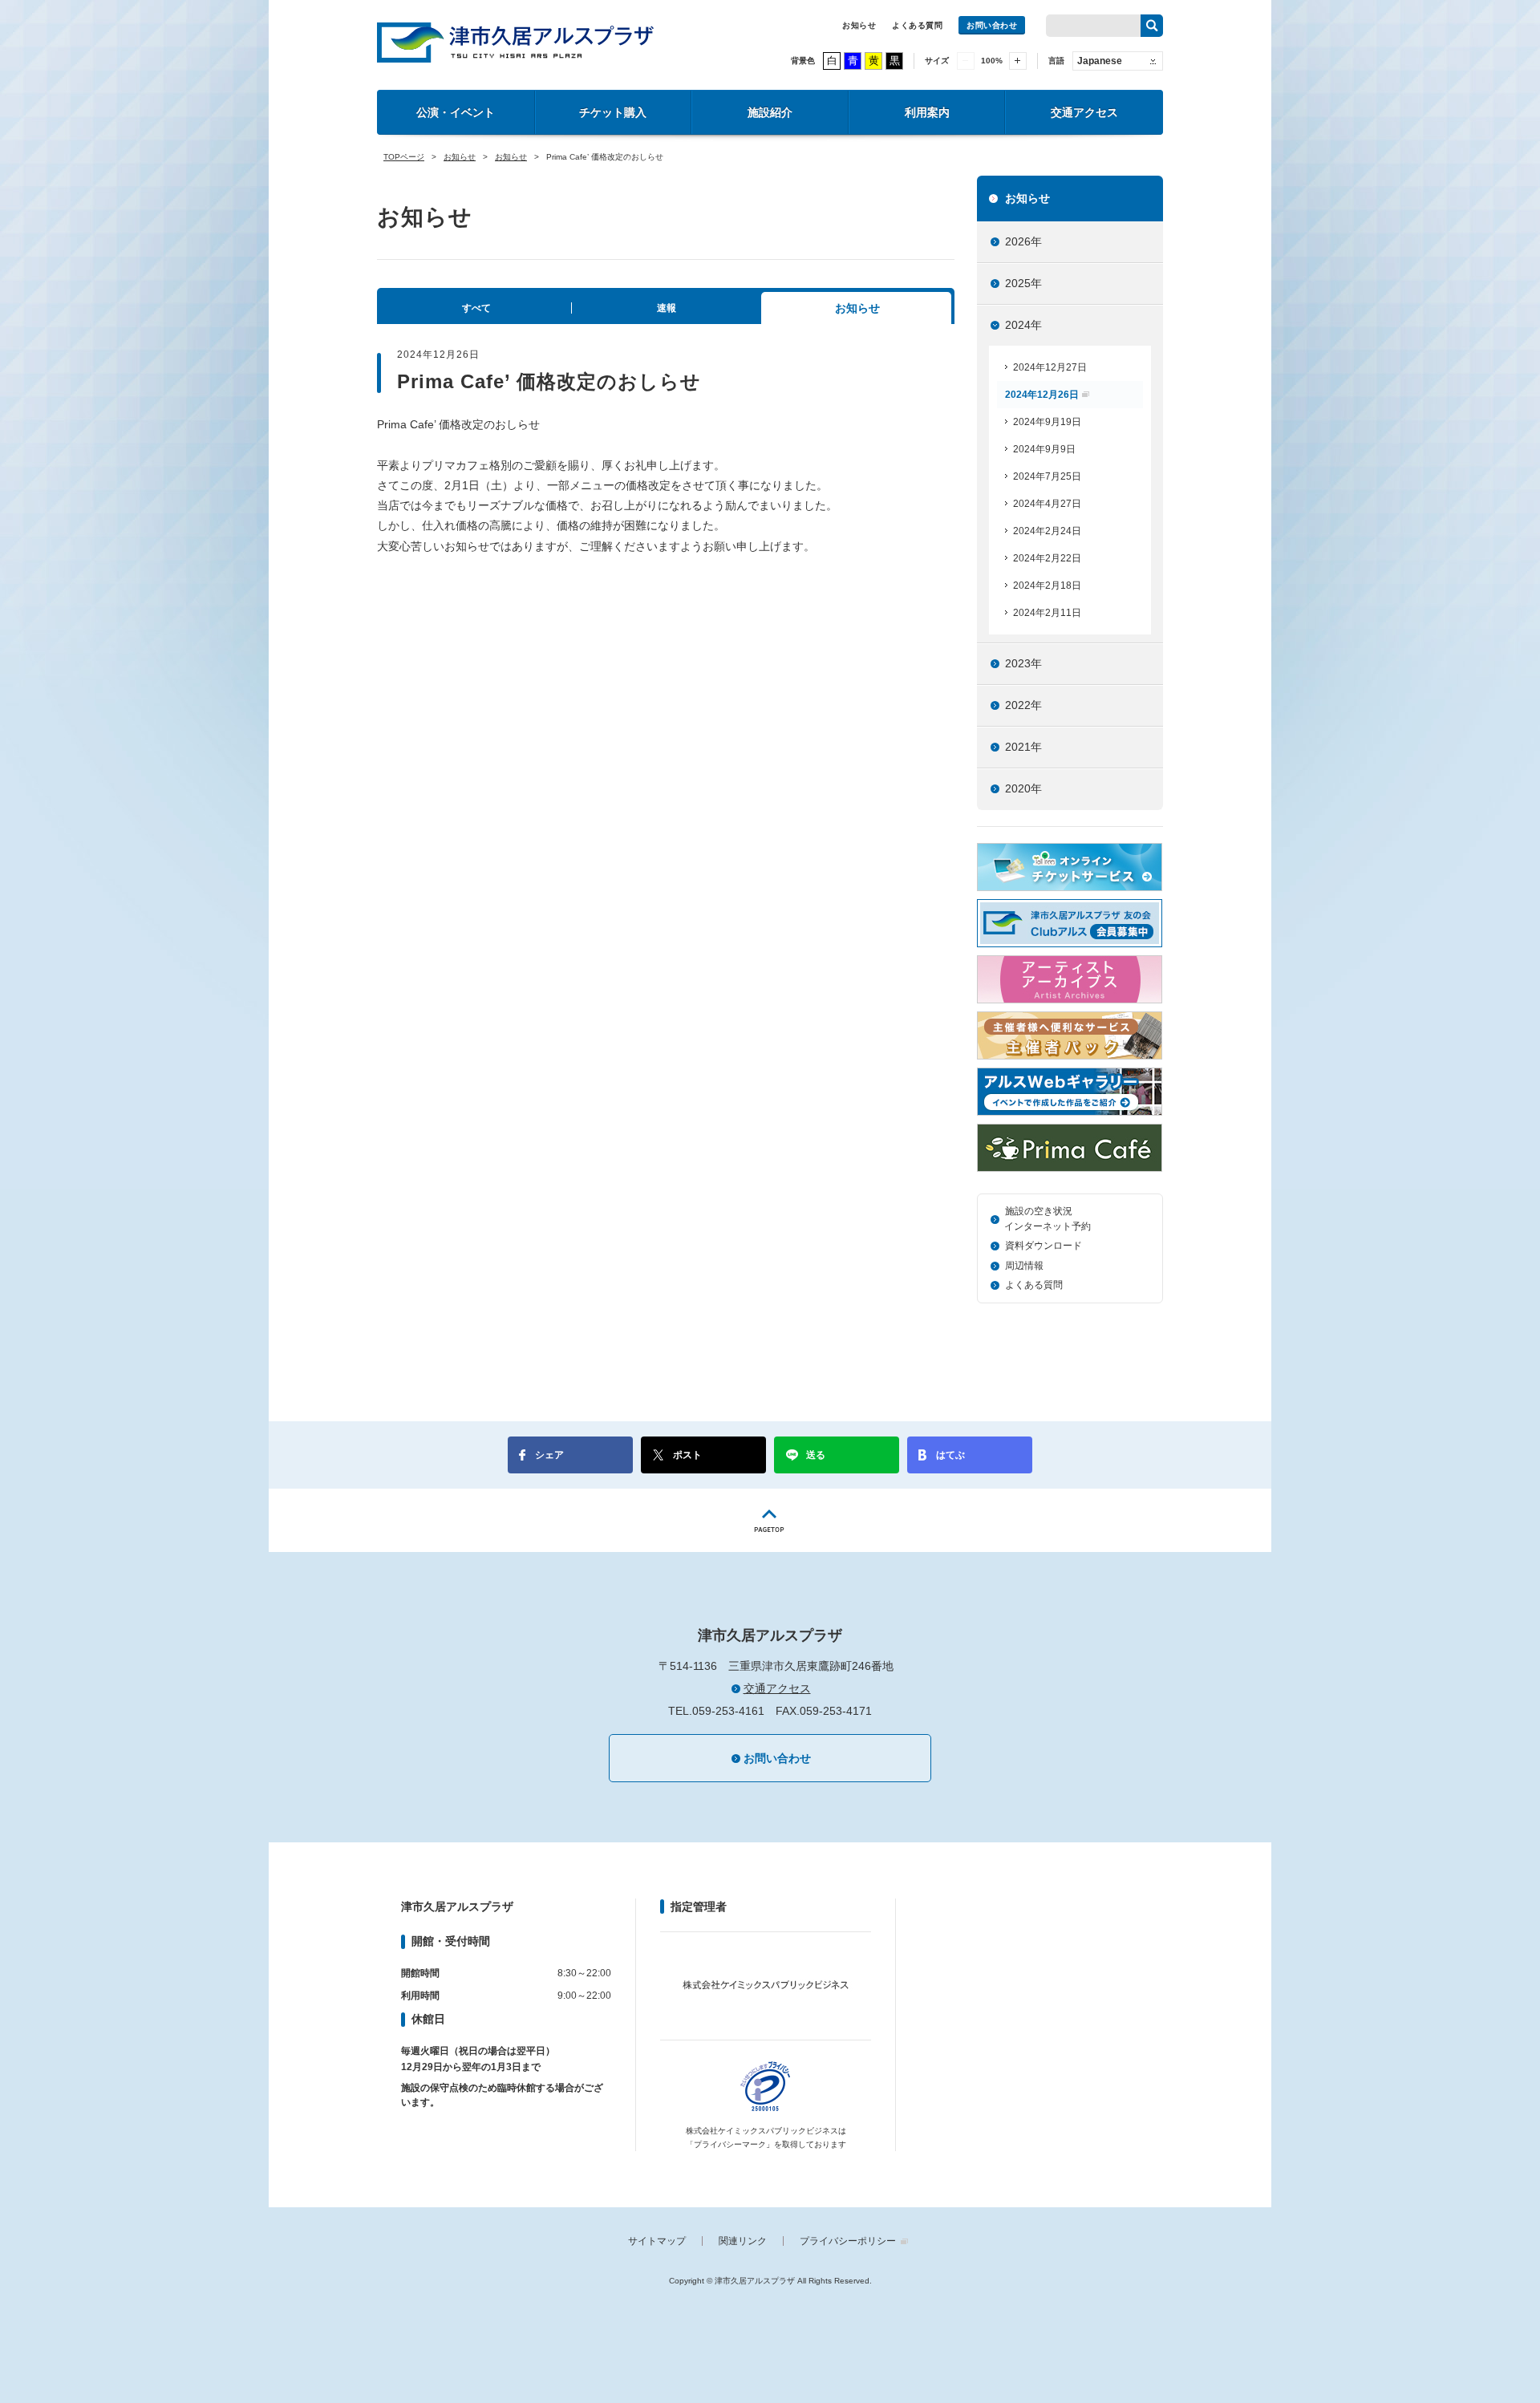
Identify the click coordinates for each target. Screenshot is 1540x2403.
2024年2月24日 (1047, 531)
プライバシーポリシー (848, 2241)
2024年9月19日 (1047, 422)
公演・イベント (456, 112)
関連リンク (743, 2241)
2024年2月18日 (1047, 586)
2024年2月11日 (1047, 613)
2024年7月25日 (1047, 476)
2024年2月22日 (1047, 558)
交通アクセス (1084, 112)
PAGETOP (770, 1520)
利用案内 (927, 112)
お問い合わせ (992, 25)
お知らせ (859, 25)
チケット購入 (613, 112)
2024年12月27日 (1050, 367)
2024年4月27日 (1047, 504)
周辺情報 (1024, 1266)
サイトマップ (657, 2241)
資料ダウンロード (1044, 1246)
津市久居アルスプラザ (515, 43)
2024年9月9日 (1044, 449)
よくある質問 (917, 25)
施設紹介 (770, 112)
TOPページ (404, 157)
